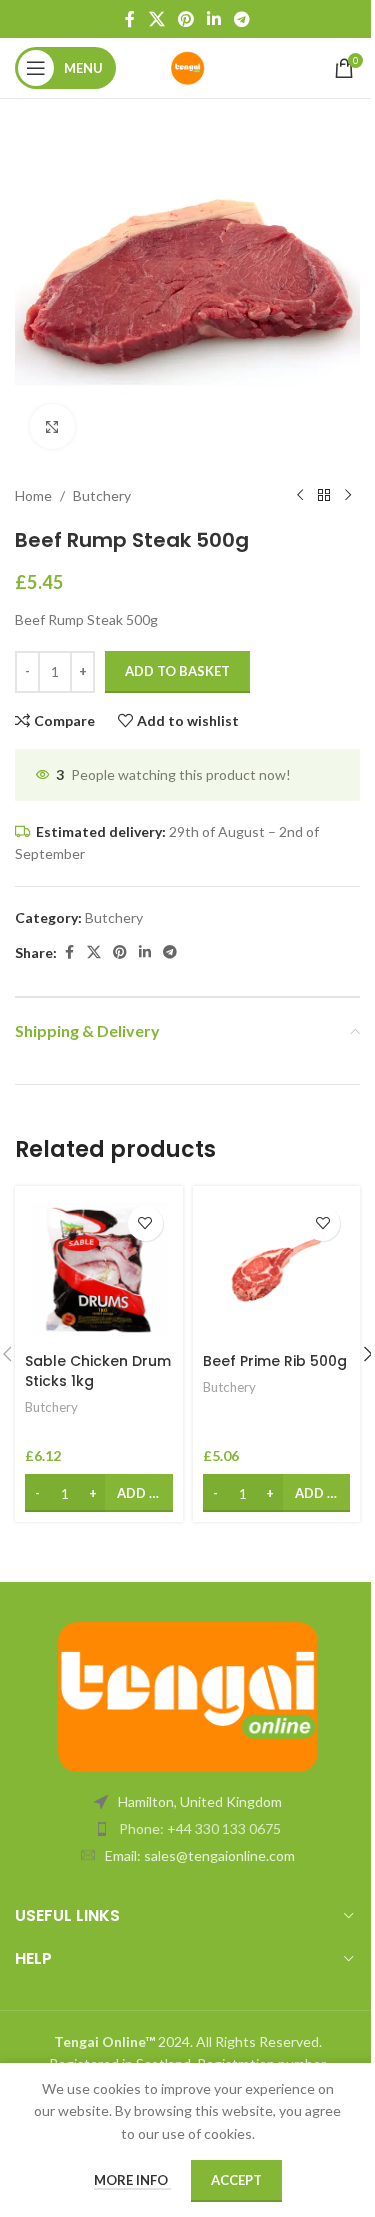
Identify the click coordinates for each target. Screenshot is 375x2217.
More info (132, 2180)
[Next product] (348, 496)
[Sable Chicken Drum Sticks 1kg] (99, 1270)
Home (33, 495)
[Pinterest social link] (185, 19)
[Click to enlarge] (52, 426)
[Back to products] (324, 496)
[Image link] (188, 1695)
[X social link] (156, 19)
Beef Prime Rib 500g (275, 1361)
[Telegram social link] (242, 19)
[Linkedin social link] (214, 19)
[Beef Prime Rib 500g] (277, 1270)
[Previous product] (300, 496)
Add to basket (177, 671)
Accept (236, 2180)
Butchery (102, 495)
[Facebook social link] (130, 19)
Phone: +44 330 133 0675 (200, 1828)
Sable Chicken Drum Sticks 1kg (98, 1371)
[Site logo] (188, 66)
